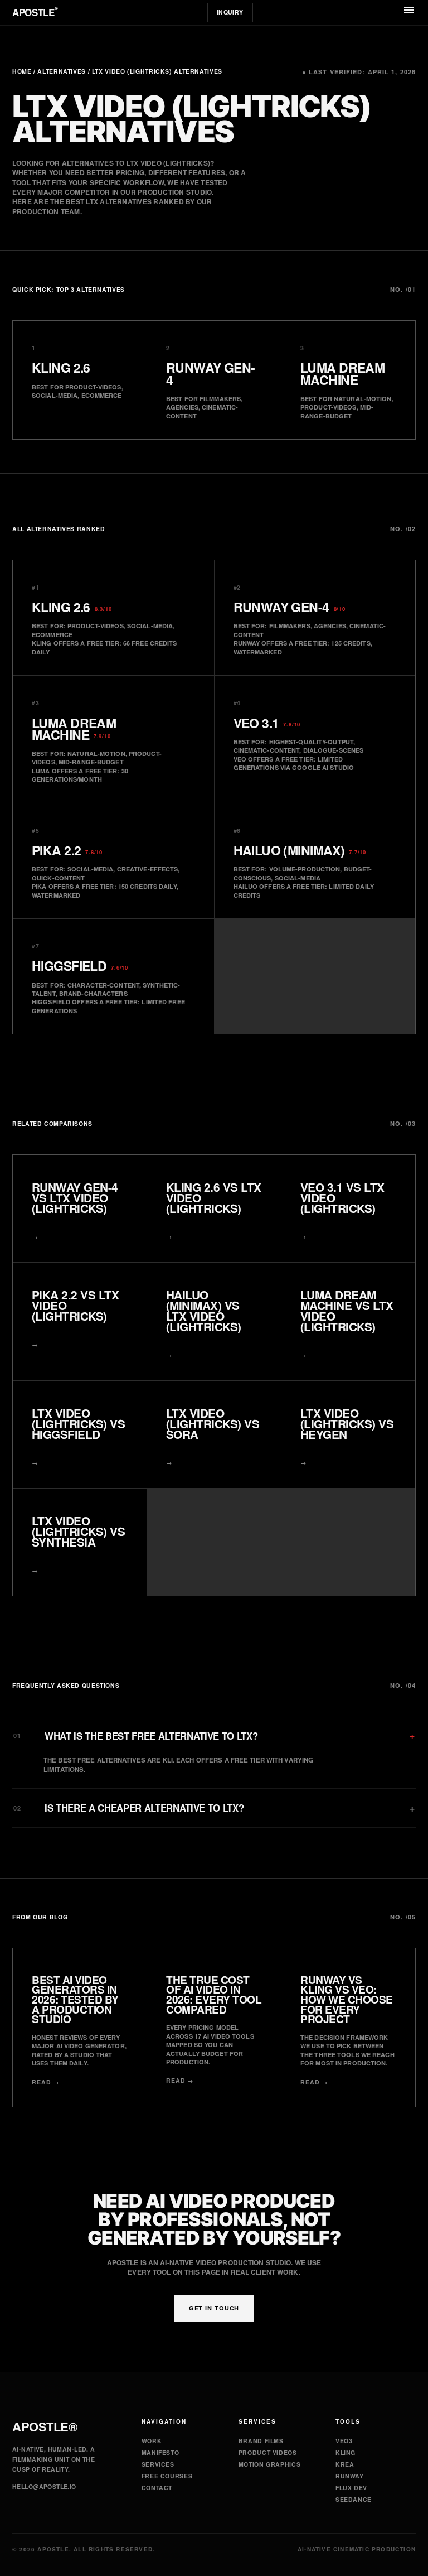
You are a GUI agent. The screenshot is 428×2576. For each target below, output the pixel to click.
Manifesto (160, 2452)
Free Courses (167, 2476)
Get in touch (214, 2308)
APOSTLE (35, 12)
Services (158, 2464)
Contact (157, 2488)
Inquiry (230, 12)
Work (152, 2441)
